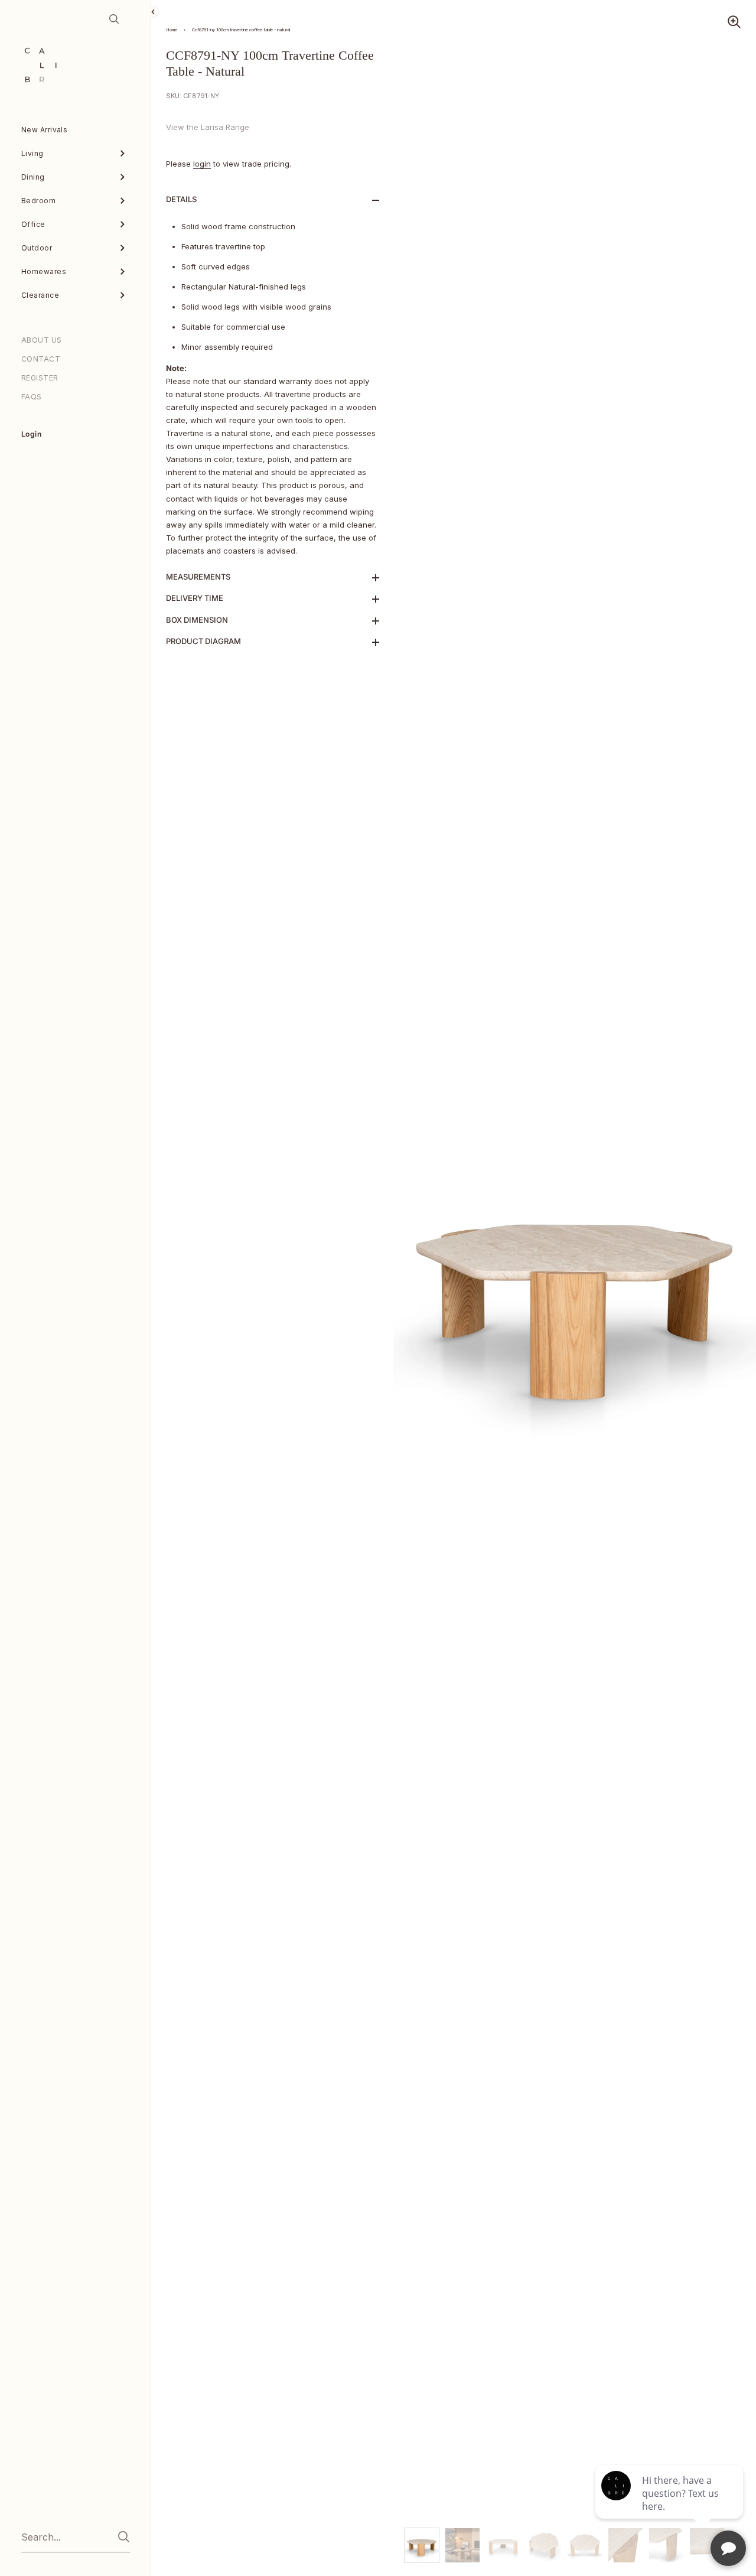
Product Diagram (203, 641)
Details (181, 199)
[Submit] (124, 2537)
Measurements (198, 577)
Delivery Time (195, 598)
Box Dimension (197, 620)
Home (172, 30)
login (202, 164)
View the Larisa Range (208, 127)
